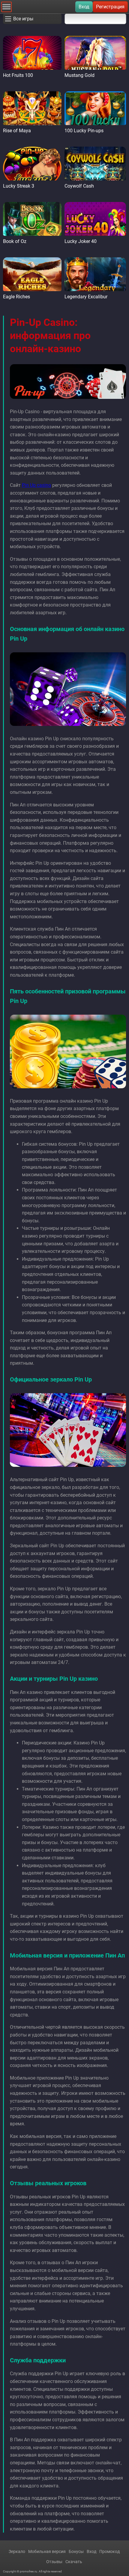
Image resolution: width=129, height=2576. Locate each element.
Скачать (74, 2562)
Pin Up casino (36, 485)
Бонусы (76, 2551)
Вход (84, 7)
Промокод (109, 2551)
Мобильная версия (47, 2551)
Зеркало (17, 2551)
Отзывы (54, 2562)
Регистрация (110, 7)
